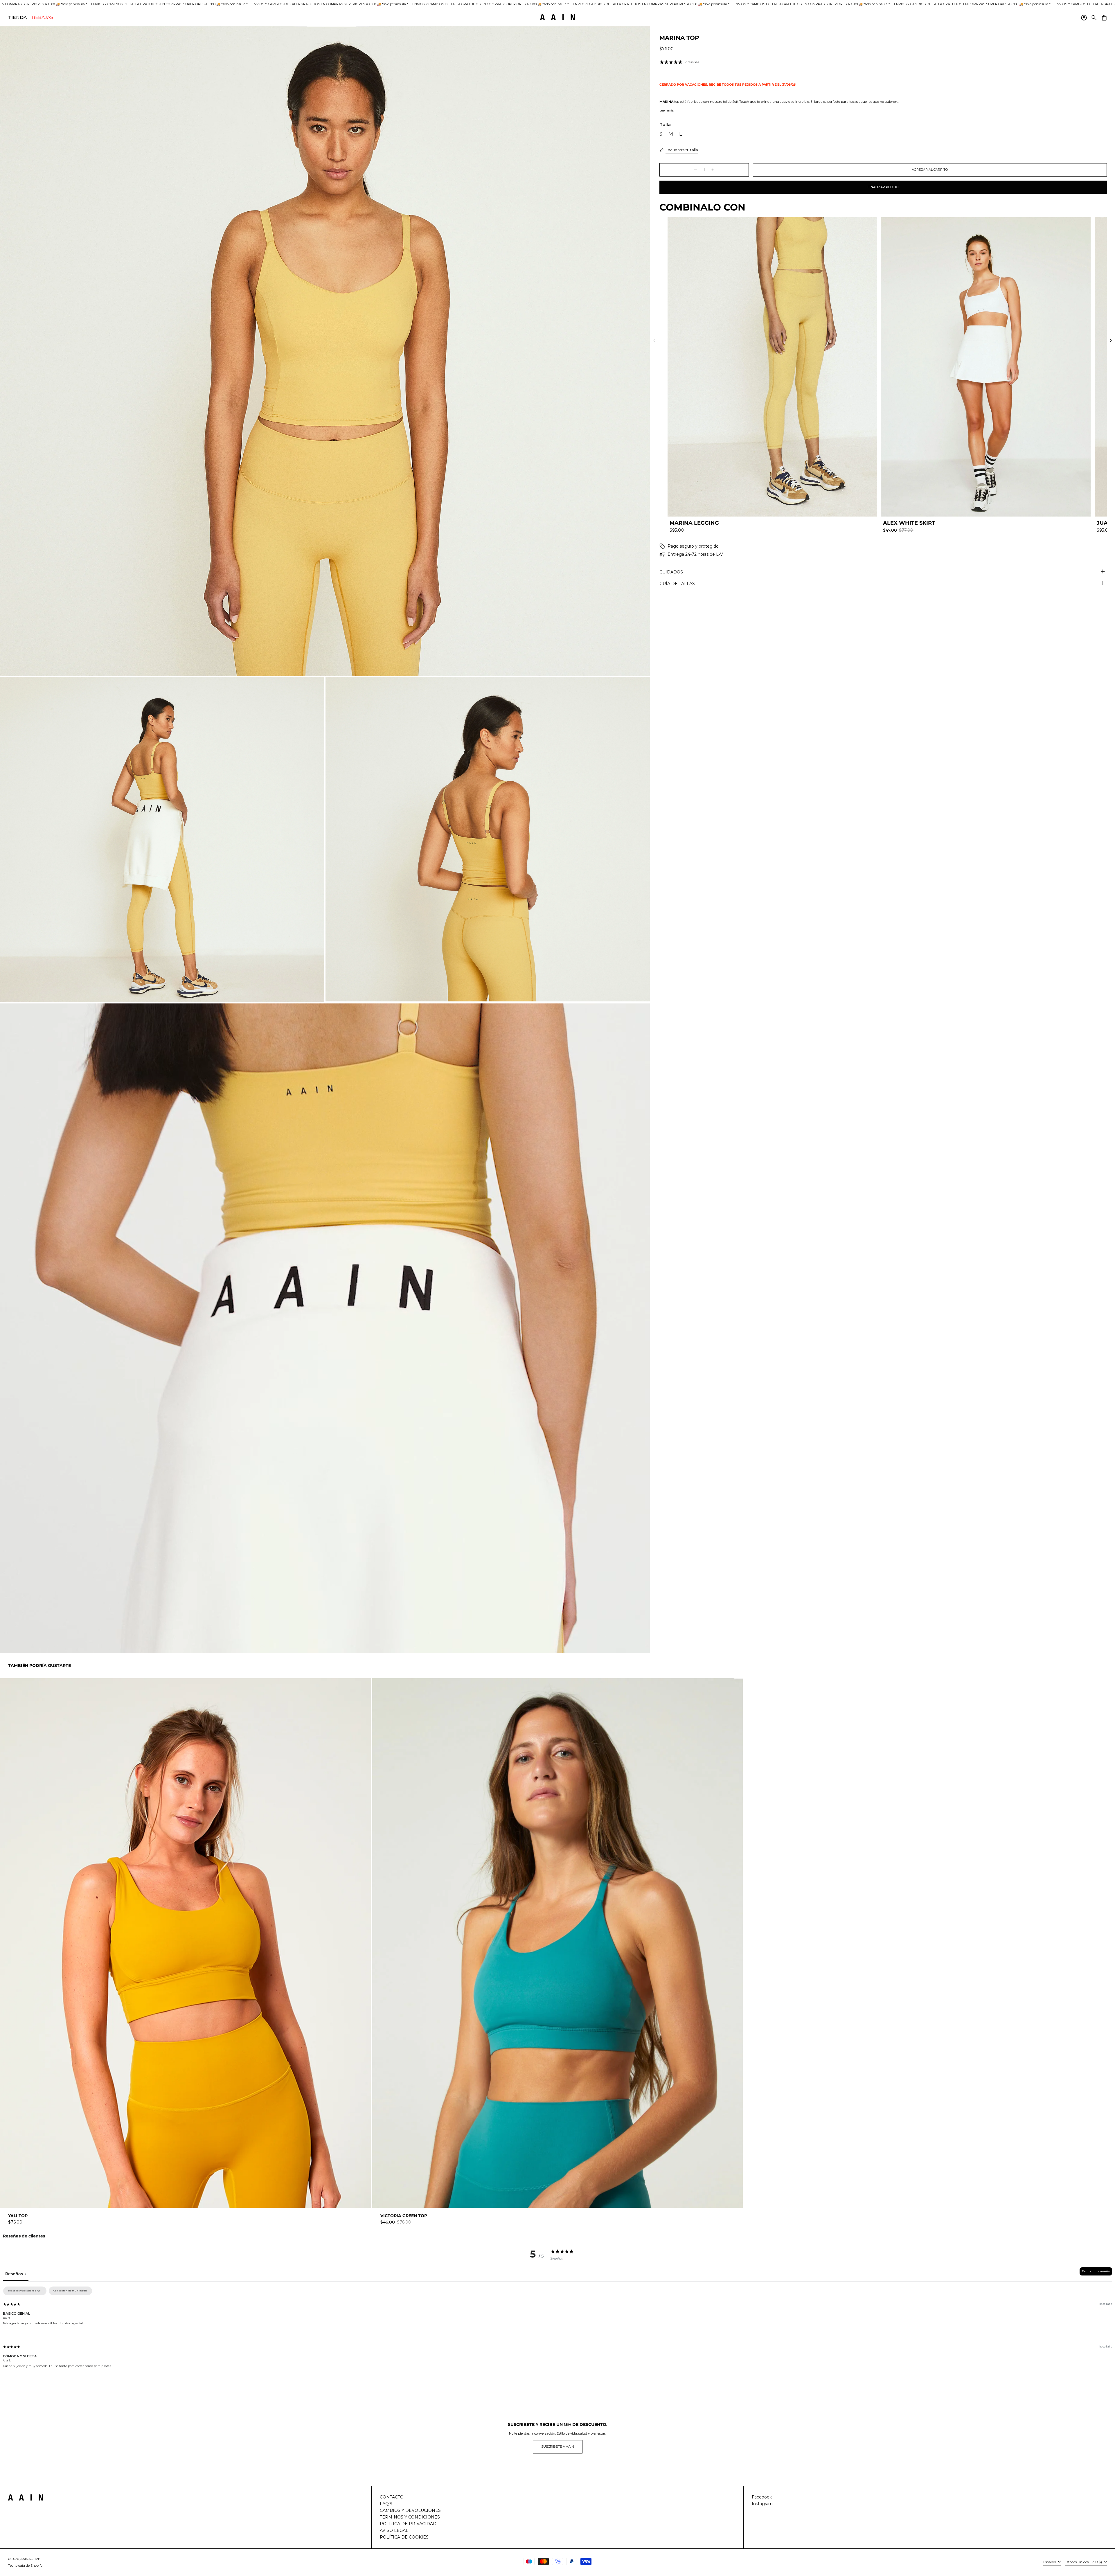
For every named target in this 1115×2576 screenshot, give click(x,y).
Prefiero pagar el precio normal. (595, 1349)
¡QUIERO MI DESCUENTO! (595, 1310)
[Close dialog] (663, 1222)
